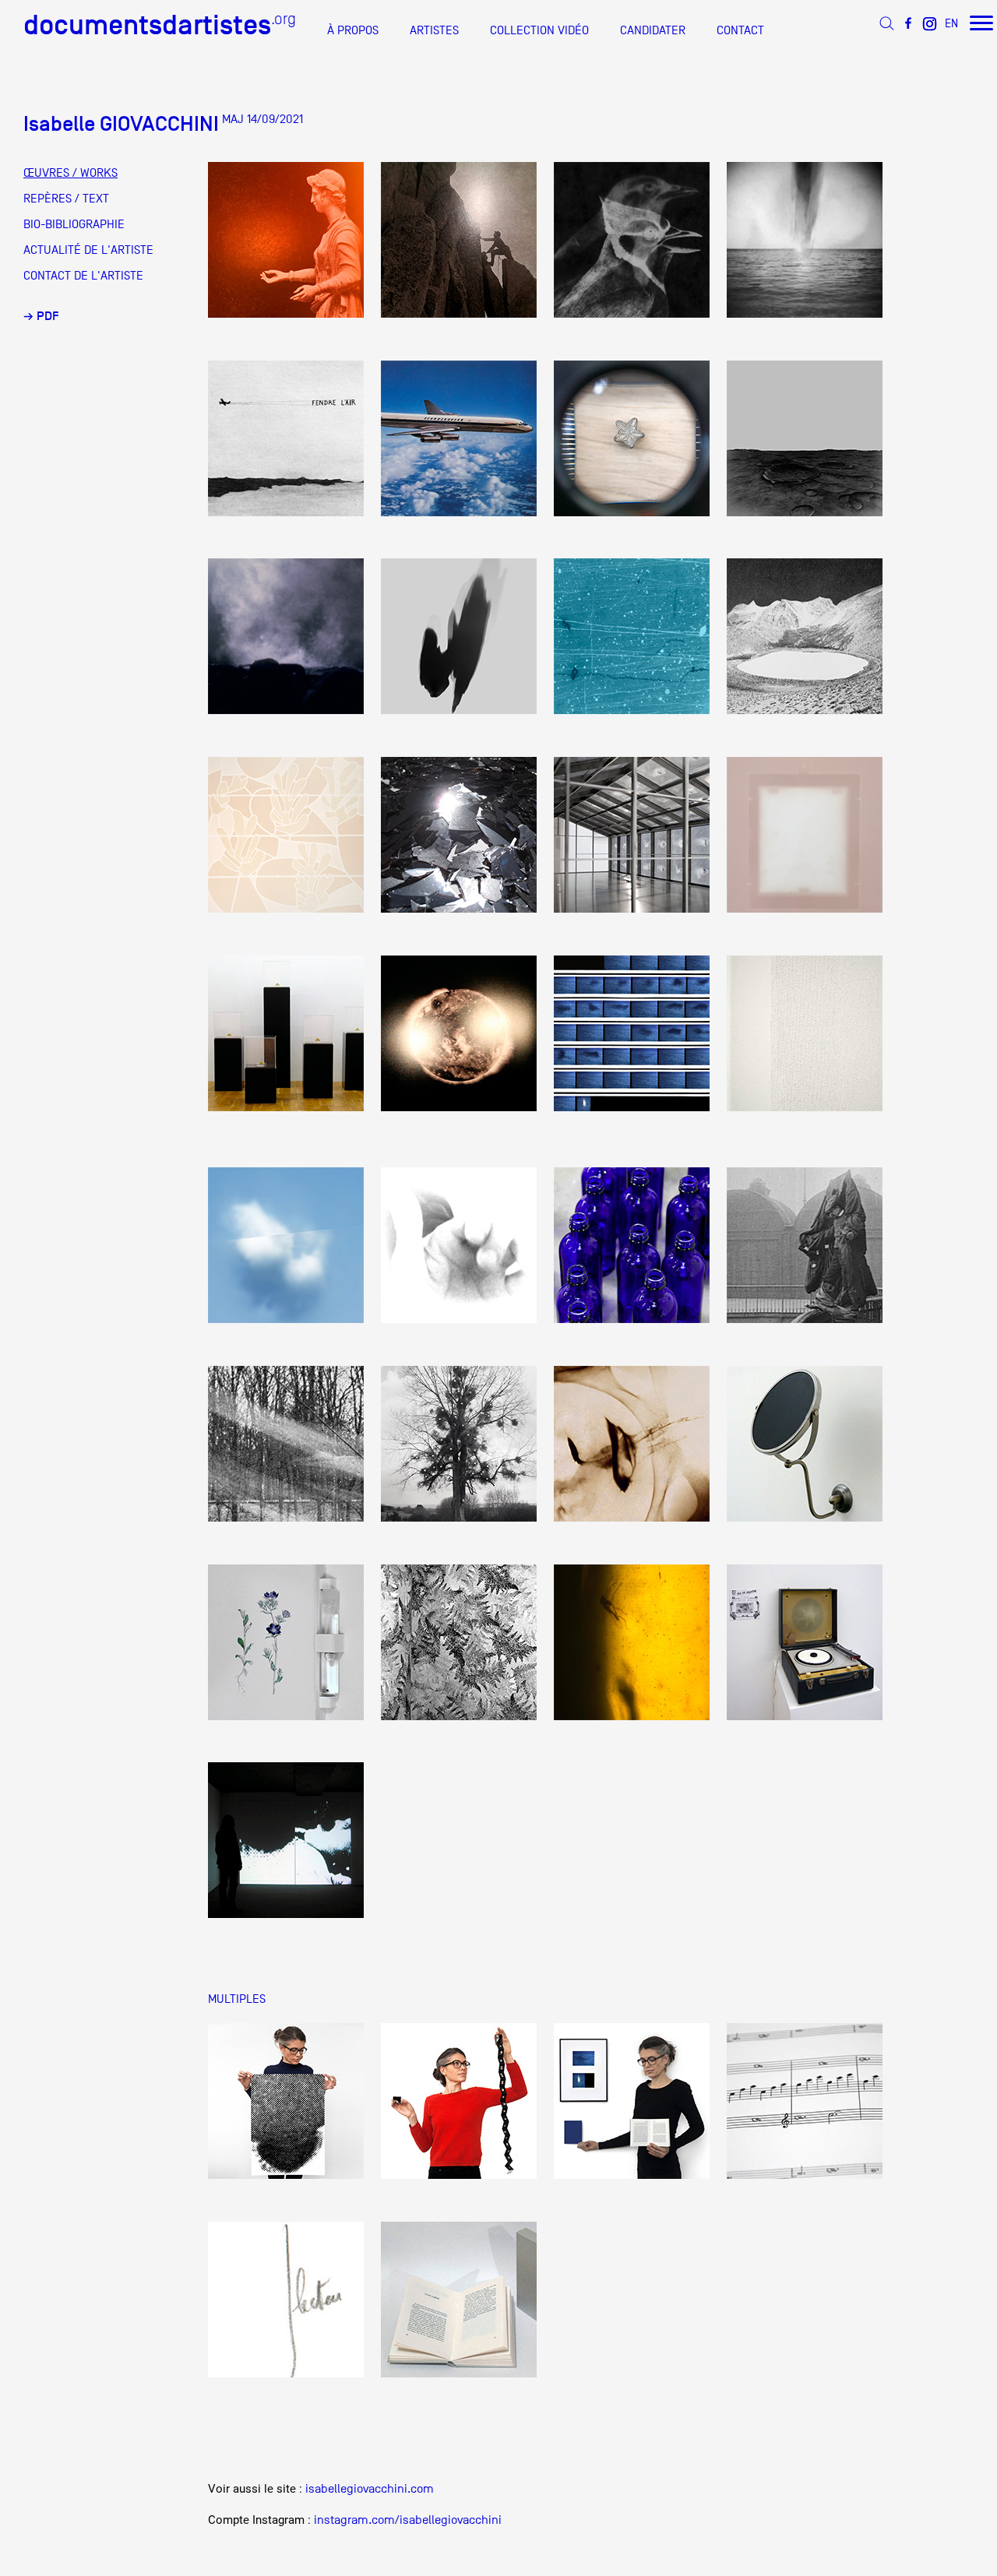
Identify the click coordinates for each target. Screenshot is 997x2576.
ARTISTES (434, 30)
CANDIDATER (653, 30)
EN (951, 23)
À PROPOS (353, 30)
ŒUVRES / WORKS (70, 173)
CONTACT (740, 30)
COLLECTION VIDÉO (539, 30)
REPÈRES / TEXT (66, 199)
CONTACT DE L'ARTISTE (83, 276)
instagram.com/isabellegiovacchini (408, 2520)
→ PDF (41, 316)
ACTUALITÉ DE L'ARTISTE (88, 250)
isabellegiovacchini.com (370, 2489)
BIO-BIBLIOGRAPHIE (74, 224)
